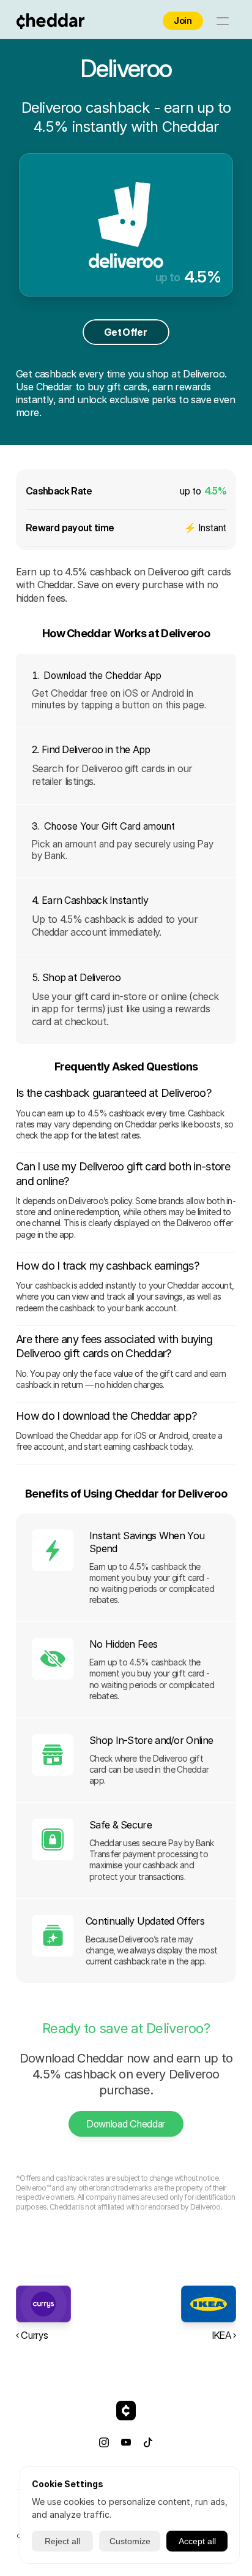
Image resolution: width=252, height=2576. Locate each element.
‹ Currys (32, 2335)
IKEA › (224, 2335)
